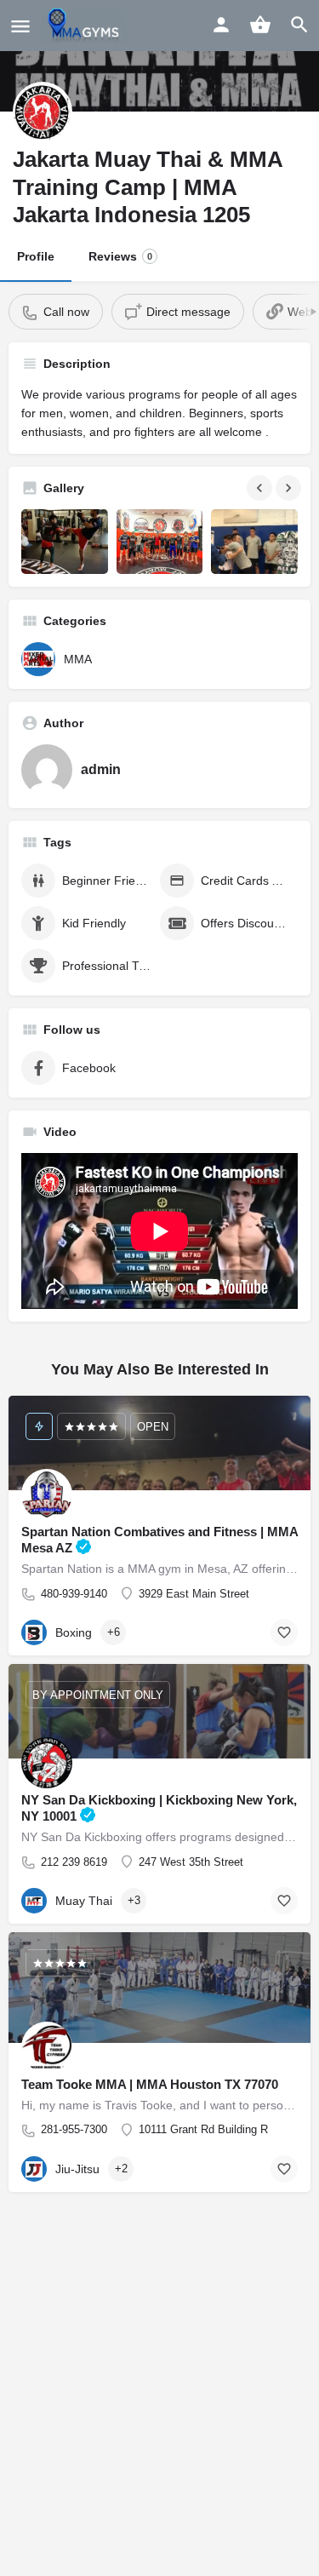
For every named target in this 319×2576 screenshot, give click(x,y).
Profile (36, 256)
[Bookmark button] (284, 1632)
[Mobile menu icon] (20, 26)
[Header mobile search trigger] (299, 25)
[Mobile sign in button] (221, 25)
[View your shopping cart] (260, 25)
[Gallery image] (65, 542)
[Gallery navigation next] (290, 488)
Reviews (120, 256)
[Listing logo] (43, 112)
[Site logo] (85, 26)
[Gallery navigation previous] (261, 488)
